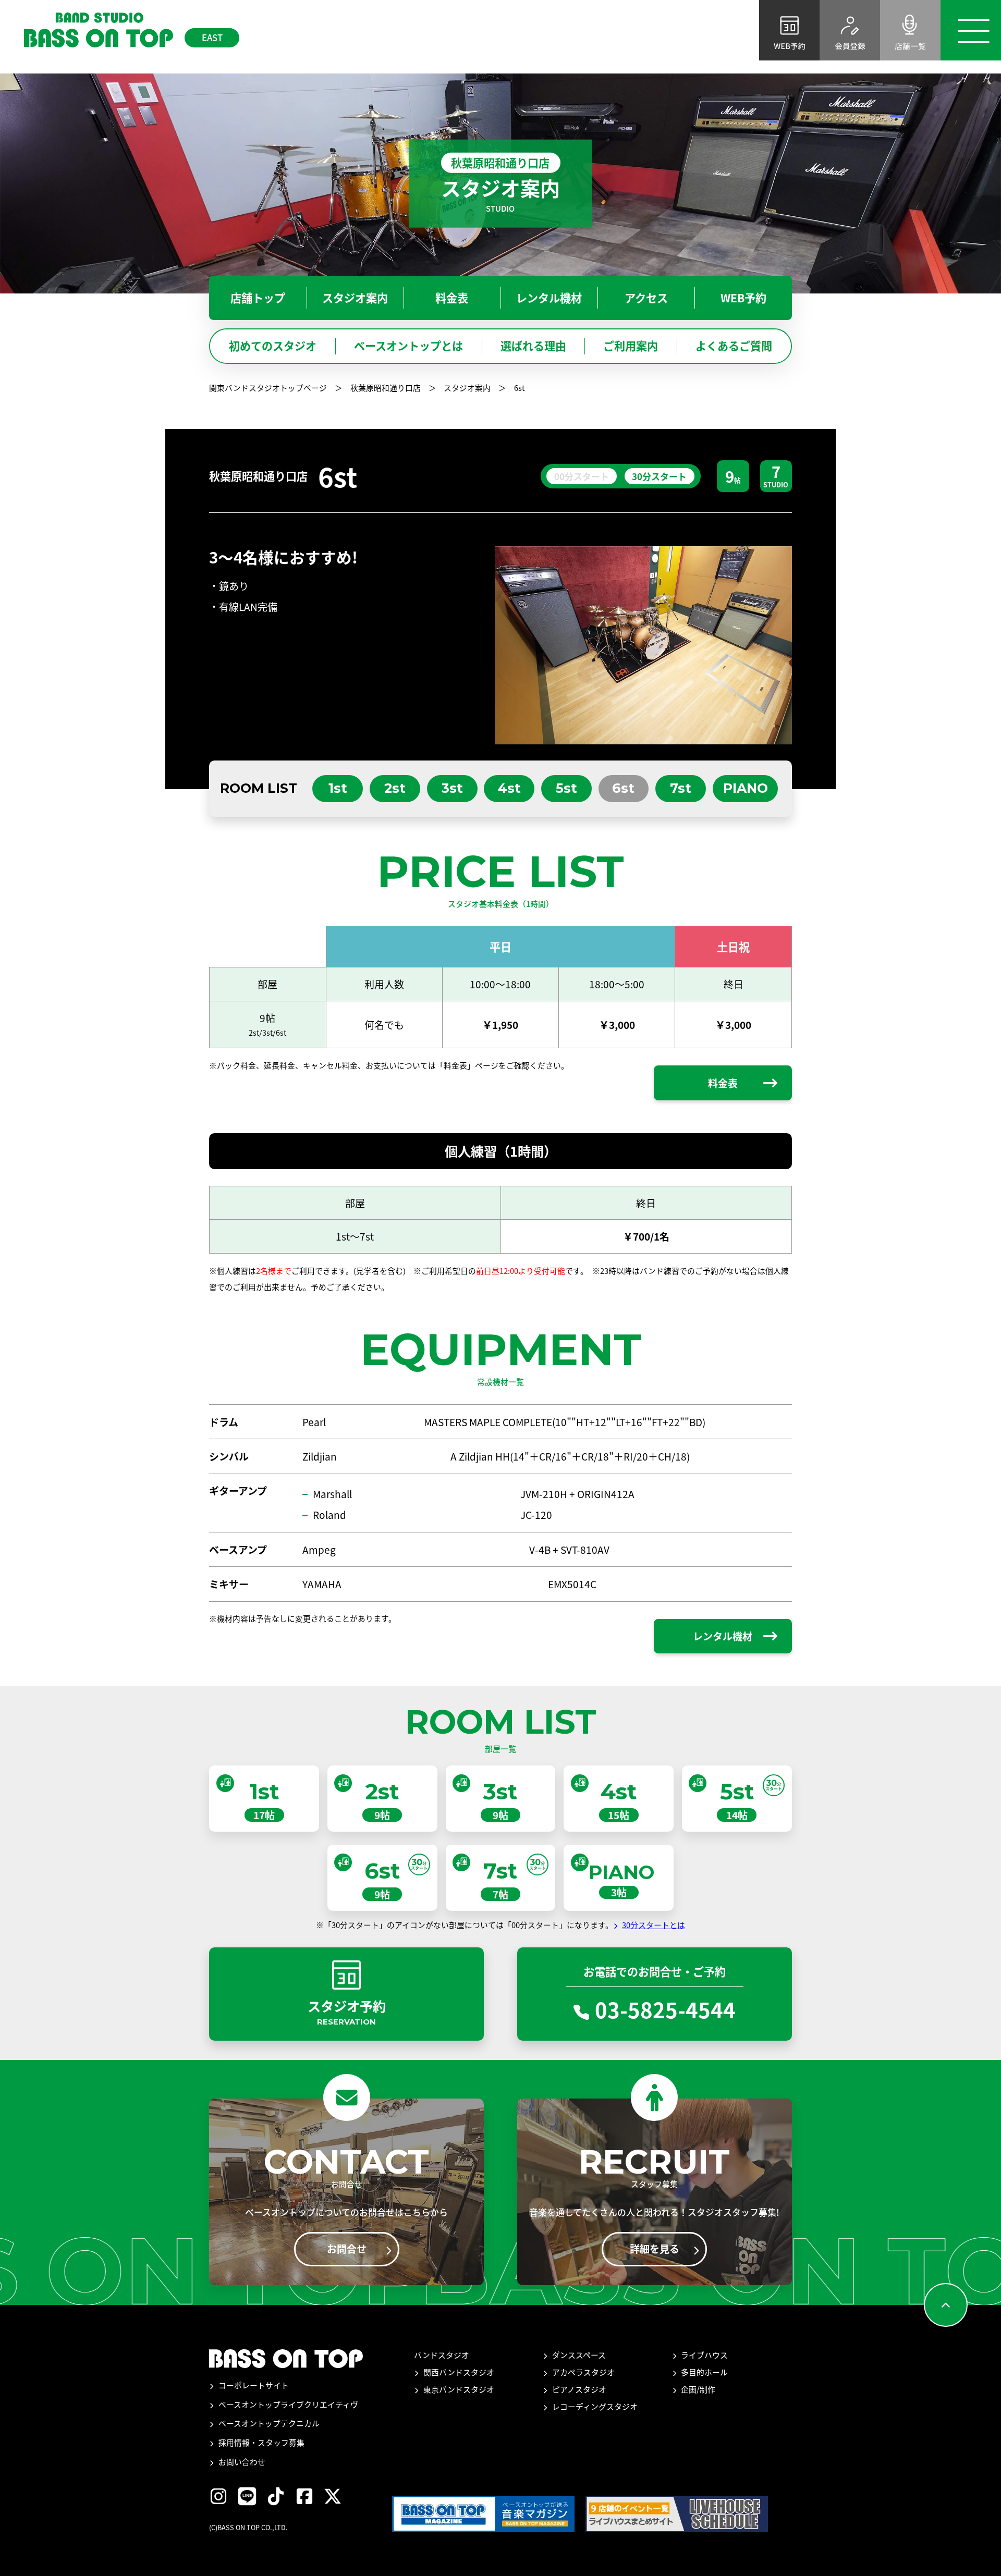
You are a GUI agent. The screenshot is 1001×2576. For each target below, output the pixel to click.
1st (338, 788)
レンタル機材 (901, 74)
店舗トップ (707, 74)
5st (566, 788)
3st (452, 788)
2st (395, 788)
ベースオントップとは (408, 346)
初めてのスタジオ (273, 346)
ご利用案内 (631, 346)
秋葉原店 (60, 74)
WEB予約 (743, 298)
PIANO (746, 788)
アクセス (967, 74)
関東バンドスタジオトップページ (268, 388)
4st (509, 788)
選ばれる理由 (533, 346)
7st (681, 788)
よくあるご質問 (734, 346)
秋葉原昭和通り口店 (386, 388)
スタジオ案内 (777, 74)
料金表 (839, 74)
